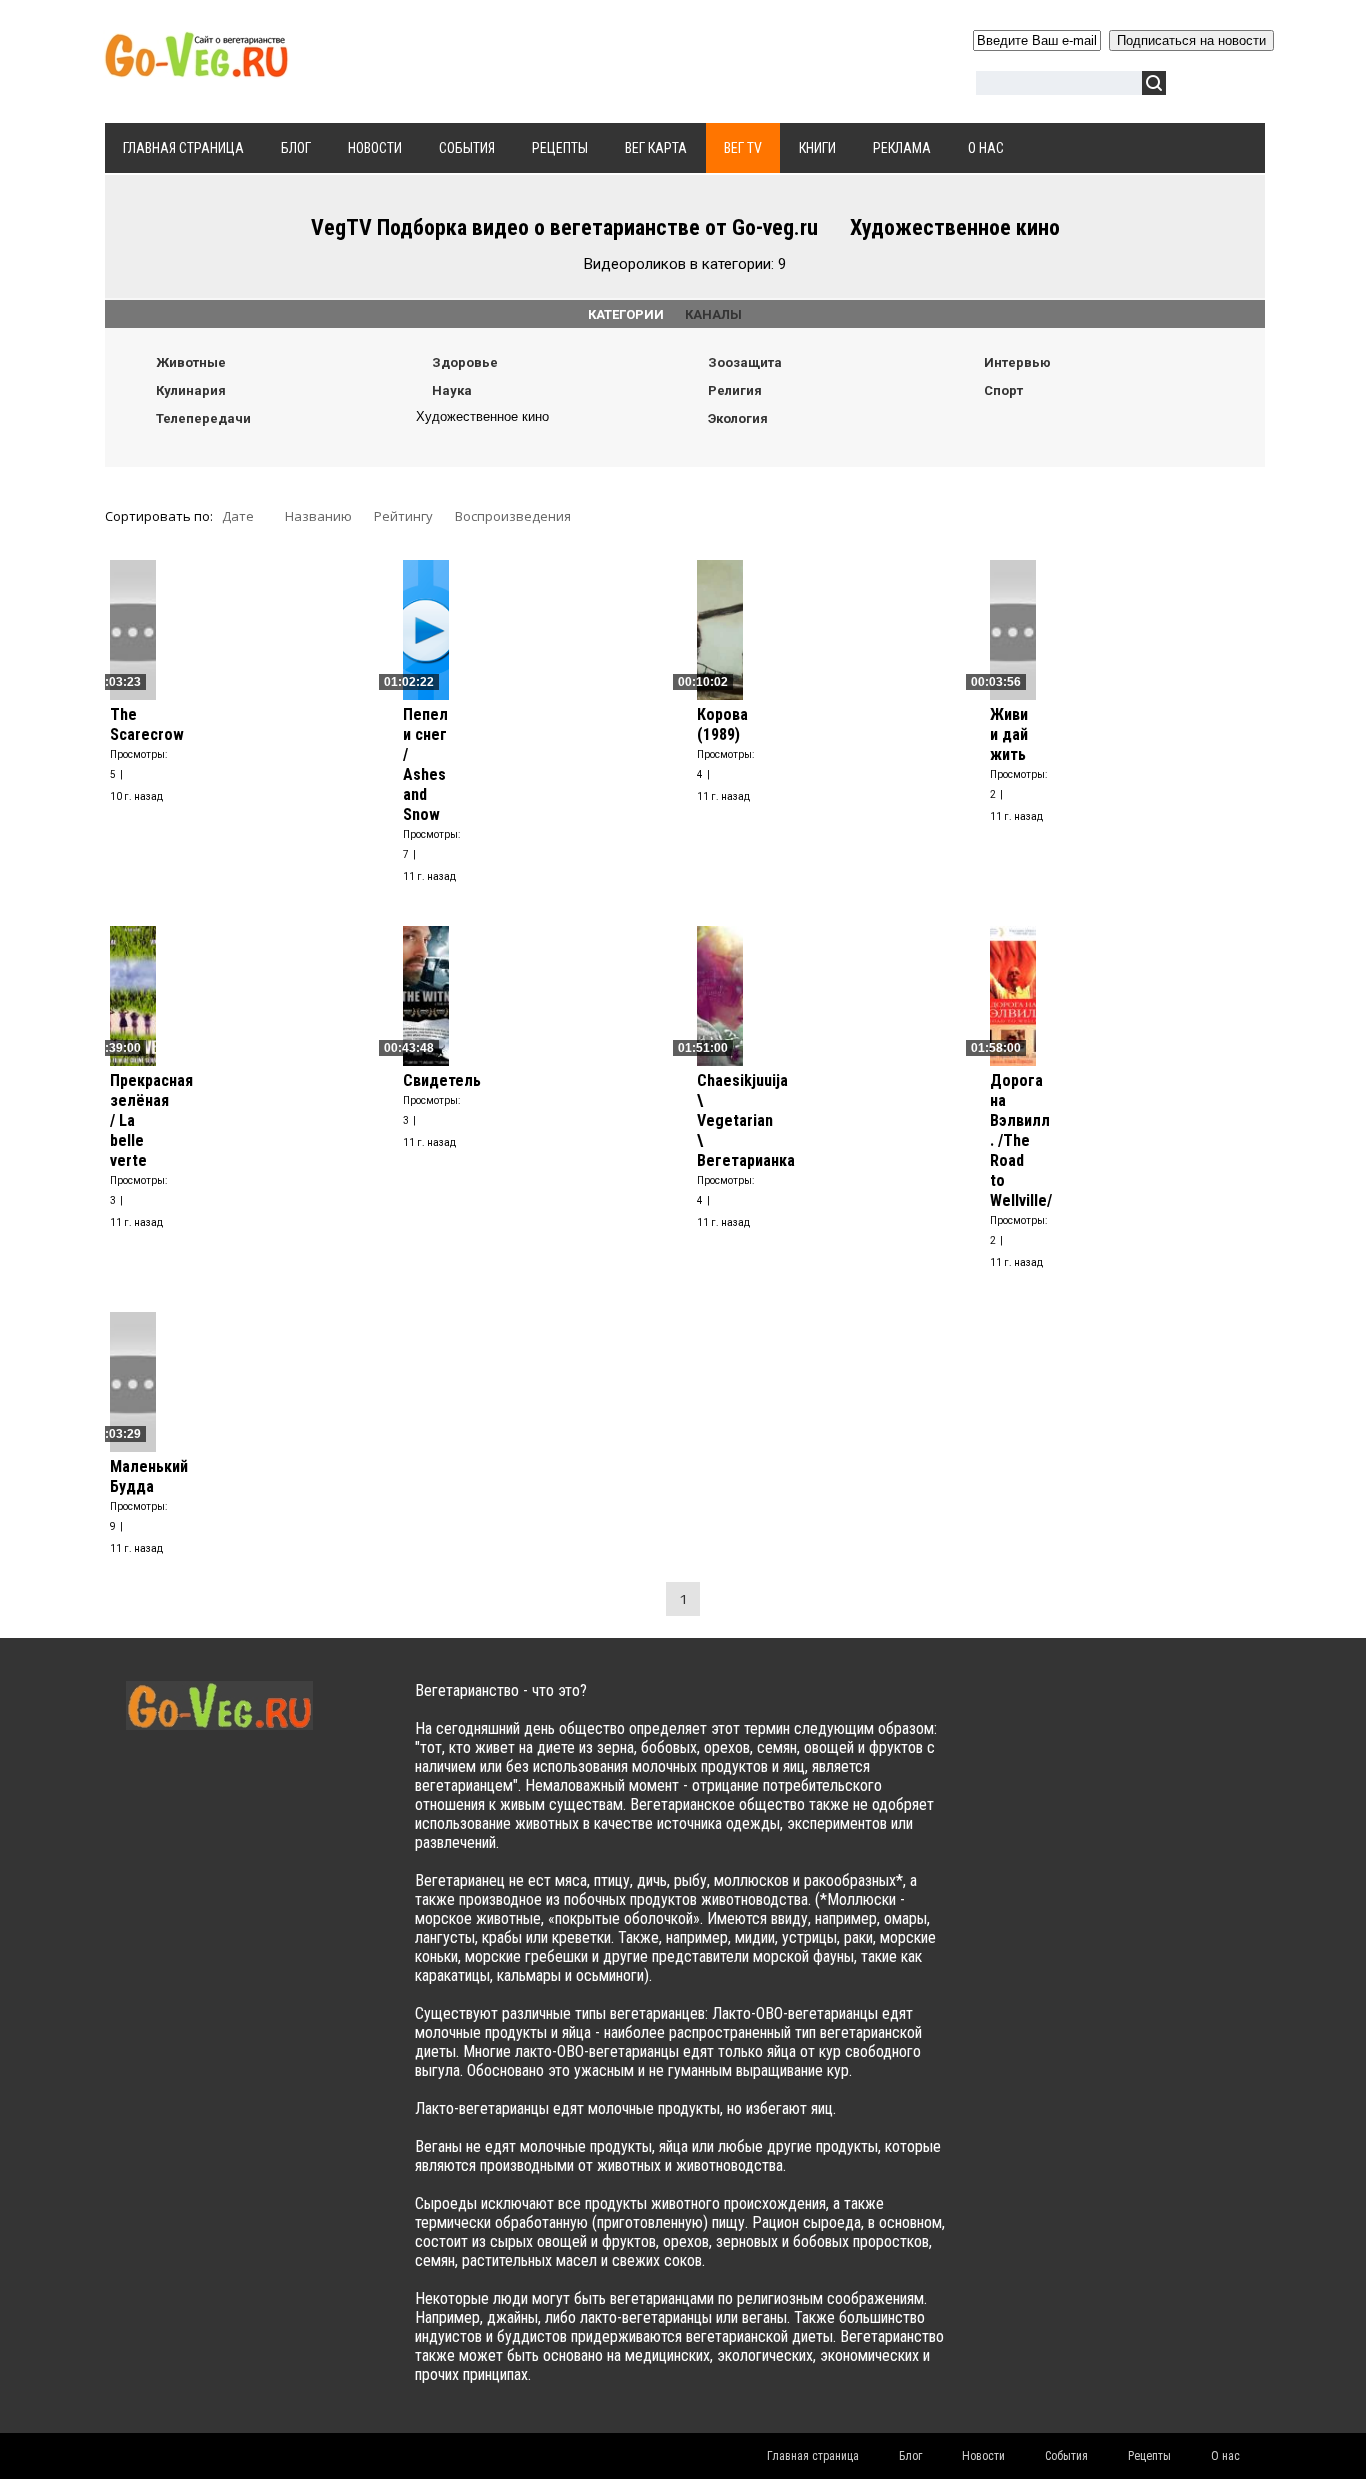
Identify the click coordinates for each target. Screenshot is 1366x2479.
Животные (191, 362)
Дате (238, 516)
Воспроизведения (513, 516)
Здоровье (465, 362)
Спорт (1003, 390)
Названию (318, 516)
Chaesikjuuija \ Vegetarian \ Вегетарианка (746, 1120)
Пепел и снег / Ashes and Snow (425, 764)
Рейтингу (403, 516)
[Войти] (1192, 86)
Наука (452, 390)
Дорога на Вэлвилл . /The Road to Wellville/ (1021, 1140)
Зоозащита (745, 362)
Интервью (1017, 362)
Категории (636, 314)
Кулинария (191, 390)
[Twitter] (1048, 1710)
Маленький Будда (149, 1476)
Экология (738, 418)
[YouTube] (1126, 1710)
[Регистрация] (1239, 86)
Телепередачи (203, 418)
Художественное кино (482, 416)
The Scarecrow (147, 724)
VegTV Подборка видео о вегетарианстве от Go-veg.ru (564, 227)
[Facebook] (1087, 1710)
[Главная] (196, 67)
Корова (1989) (722, 724)
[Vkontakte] (1009, 1710)
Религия (735, 390)
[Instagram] (1165, 1710)
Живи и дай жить (1009, 734)
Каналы (713, 314)
